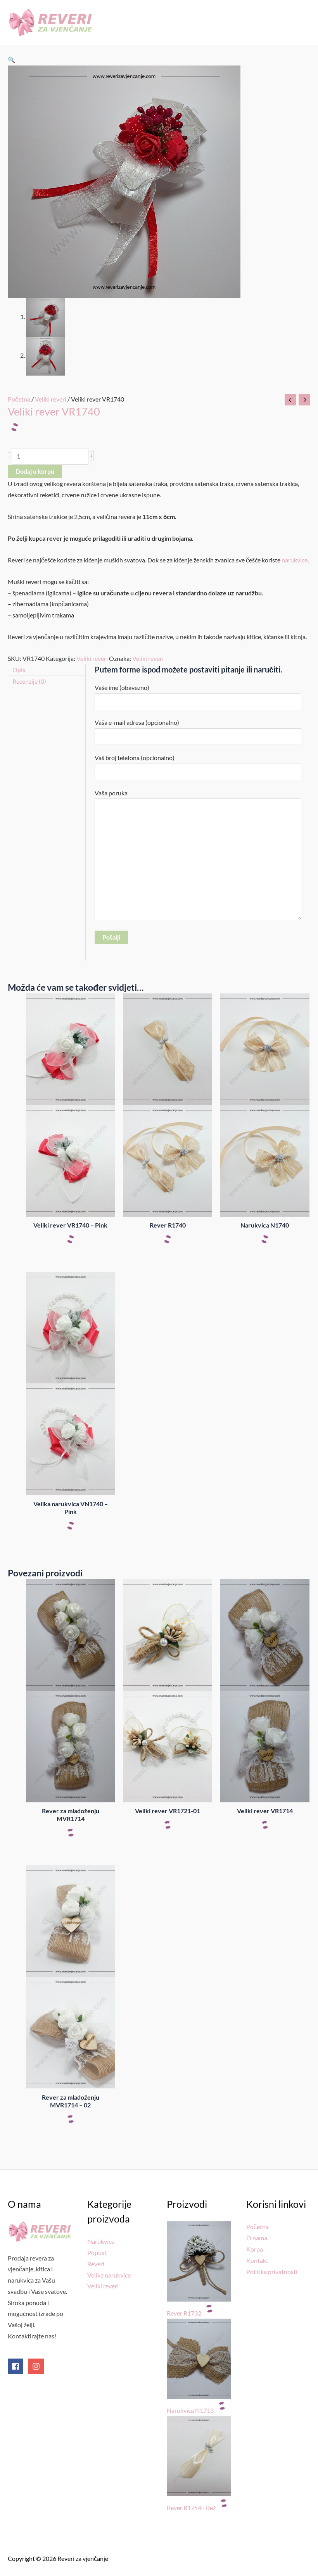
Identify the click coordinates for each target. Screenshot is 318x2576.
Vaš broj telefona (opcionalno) (135, 758)
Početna (19, 399)
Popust (97, 2253)
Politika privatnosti (272, 2272)
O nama (257, 2238)
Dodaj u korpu (35, 471)
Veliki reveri (51, 399)
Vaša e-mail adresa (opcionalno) (137, 722)
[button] (11, 60)
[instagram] (37, 2366)
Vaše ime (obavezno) (122, 688)
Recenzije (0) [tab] (29, 681)
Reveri (96, 2264)
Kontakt (257, 2260)
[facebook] (17, 2366)
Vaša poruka (111, 793)
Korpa (255, 2249)
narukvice (295, 560)
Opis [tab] (19, 670)
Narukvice (101, 2241)
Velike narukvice (109, 2275)
